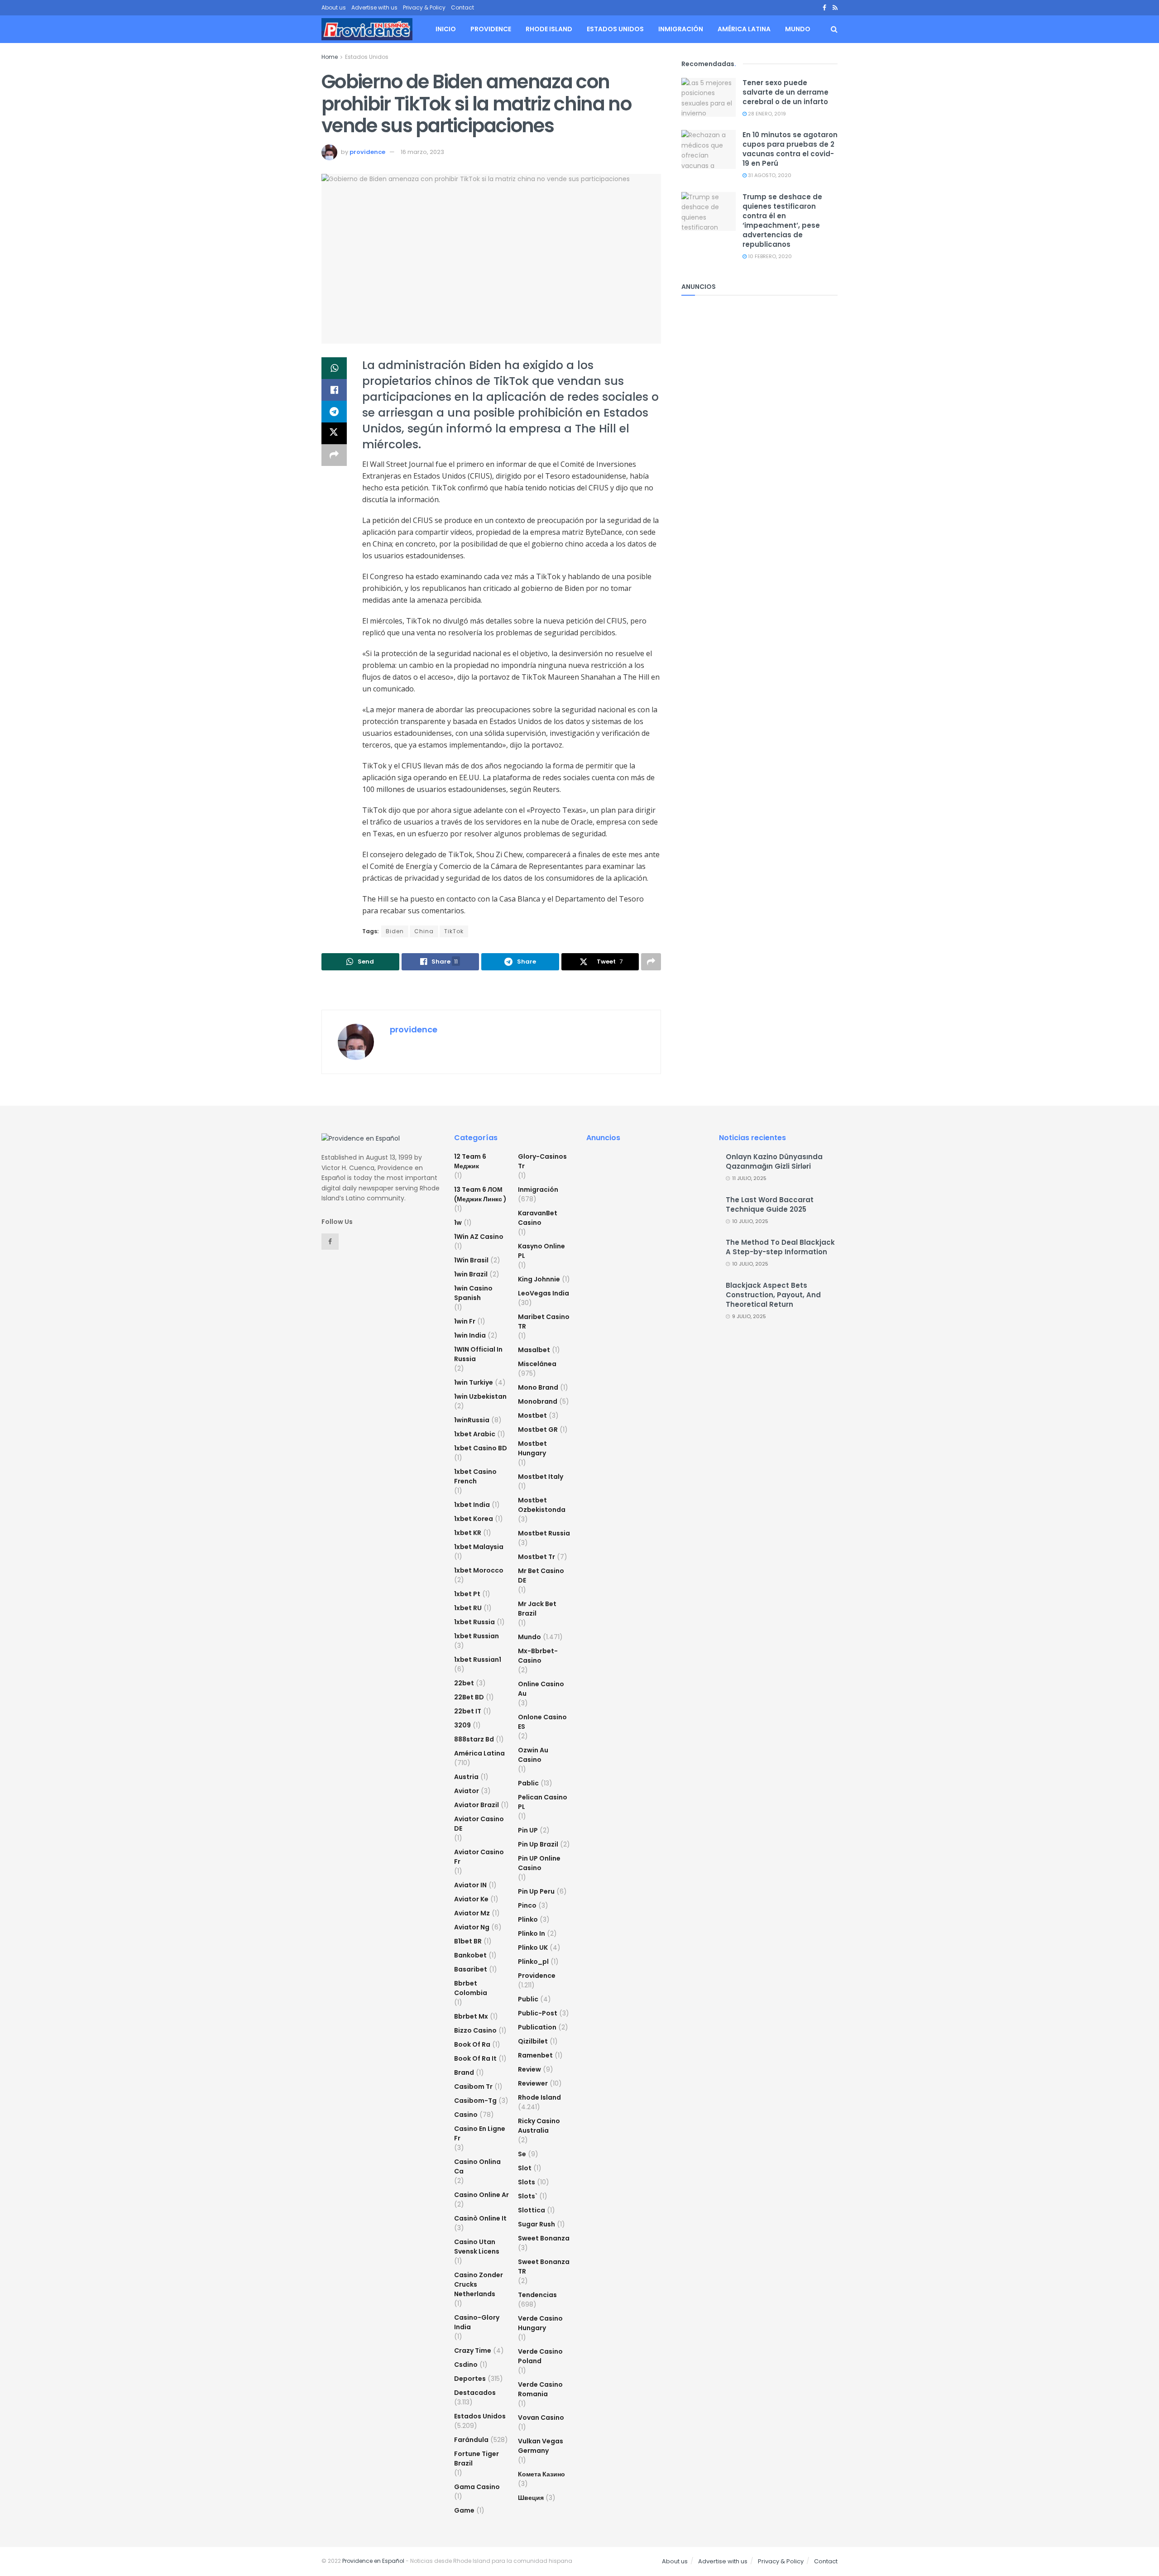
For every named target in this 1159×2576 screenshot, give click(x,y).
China (424, 931)
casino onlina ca (477, 2166)
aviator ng (472, 1927)
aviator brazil (477, 1805)
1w (458, 1223)
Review (529, 2069)
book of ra (472, 2044)
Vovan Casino (541, 2418)
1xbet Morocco (479, 1570)
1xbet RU (468, 1608)
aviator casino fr (479, 1857)
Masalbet (534, 1350)
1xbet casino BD (481, 1448)
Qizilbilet (533, 2041)
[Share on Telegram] (334, 412)
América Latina (744, 29)
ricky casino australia (539, 2126)
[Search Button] (834, 29)
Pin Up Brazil (538, 1844)
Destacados (475, 2393)
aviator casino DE (479, 1824)
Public (528, 1999)
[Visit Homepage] (367, 29)
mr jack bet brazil (537, 1609)
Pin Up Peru (536, 1891)
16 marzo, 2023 (422, 152)
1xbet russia (474, 1622)
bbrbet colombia (471, 1988)
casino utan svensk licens (477, 2247)
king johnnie (539, 1279)
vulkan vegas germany (541, 2446)
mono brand (538, 1387)
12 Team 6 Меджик (470, 1161)
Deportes (470, 2379)
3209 (462, 1725)
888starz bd (474, 1739)
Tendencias (537, 2295)
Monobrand (538, 1401)
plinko (528, 1919)
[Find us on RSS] (835, 8)
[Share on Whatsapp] (334, 368)
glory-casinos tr (542, 1161)
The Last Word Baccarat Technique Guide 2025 (770, 1204)
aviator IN (470, 1885)
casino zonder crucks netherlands (479, 2284)
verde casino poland (540, 2356)
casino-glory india (477, 2322)
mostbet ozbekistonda (542, 1505)
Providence (491, 29)
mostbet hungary (532, 1448)
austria (466, 1777)
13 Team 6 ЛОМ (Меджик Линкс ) (480, 1194)
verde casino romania (540, 2389)
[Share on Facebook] (334, 390)
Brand (464, 2072)
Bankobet (470, 1955)
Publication (537, 2027)
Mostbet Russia (544, 1533)
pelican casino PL (543, 1802)
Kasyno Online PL (541, 1251)
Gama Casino (477, 2487)
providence (367, 152)
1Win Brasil (471, 1260)
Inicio (446, 29)
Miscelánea (537, 1364)
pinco (527, 1905)
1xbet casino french (475, 1476)
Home (330, 57)
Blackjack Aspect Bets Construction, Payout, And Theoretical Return (773, 1295)
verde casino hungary (540, 2323)
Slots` (528, 2196)
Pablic (528, 1783)
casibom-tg (475, 2101)
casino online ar (481, 2195)
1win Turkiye (474, 1382)
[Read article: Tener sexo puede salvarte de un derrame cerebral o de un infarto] (709, 97)
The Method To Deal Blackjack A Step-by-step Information (780, 1247)
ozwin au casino (533, 1755)
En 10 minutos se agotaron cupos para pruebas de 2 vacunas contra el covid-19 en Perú (790, 149)
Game (464, 2510)
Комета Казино (541, 2474)
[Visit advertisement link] (491, 991)
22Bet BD (469, 1697)
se (522, 2154)
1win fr (465, 1321)
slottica (532, 2210)
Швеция (531, 2498)
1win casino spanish (473, 1293)
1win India (470, 1335)
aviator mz (472, 1913)
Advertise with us (374, 7)
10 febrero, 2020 (769, 256)
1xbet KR (468, 1533)
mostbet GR (538, 1430)
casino (466, 2115)
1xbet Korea (474, 1519)
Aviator (467, 1791)
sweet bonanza (544, 2238)
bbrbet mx (471, 2016)
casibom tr (473, 2087)
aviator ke (471, 1899)
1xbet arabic (475, 1434)
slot (525, 2168)
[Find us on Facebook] (824, 8)
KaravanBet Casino (538, 1218)
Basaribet (471, 1969)
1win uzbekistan (480, 1396)
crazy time (473, 2351)
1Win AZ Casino (479, 1237)
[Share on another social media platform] (334, 455)
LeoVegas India (544, 1293)
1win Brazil (471, 1274)
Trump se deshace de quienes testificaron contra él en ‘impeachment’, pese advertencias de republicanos (782, 221)
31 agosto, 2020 (769, 175)
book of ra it (475, 2058)
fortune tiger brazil (477, 2458)
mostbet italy (541, 1477)
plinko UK (533, 1948)
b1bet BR (468, 1941)
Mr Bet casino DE (541, 1576)
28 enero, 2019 (766, 114)
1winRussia (472, 1420)
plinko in (532, 1933)
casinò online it (480, 2218)
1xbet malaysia (479, 1547)
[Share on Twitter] (334, 433)
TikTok (454, 931)
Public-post (538, 2013)
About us (334, 7)
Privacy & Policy (424, 7)
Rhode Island (549, 29)
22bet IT (468, 1711)
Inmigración (681, 29)
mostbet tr (536, 1557)
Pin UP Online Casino (539, 1863)
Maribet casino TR (544, 1322)
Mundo (798, 29)
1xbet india (472, 1505)
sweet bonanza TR (544, 2267)
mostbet (532, 1415)
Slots (527, 2182)
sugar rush (536, 2224)
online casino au (541, 1689)
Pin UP (528, 1830)
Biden (395, 931)
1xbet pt (467, 1594)
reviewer (533, 2083)
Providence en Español (373, 2561)
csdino (466, 2365)
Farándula (471, 2440)
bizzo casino (475, 2030)
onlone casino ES (542, 1722)
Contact (462, 7)
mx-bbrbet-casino (538, 1656)
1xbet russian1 (478, 1660)
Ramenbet (535, 2055)
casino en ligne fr (480, 2133)
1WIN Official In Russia (478, 1354)
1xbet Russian (477, 1636)
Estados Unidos (615, 29)
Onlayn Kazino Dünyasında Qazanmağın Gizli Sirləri (774, 1161)
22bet (464, 1683)
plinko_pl (533, 1962)
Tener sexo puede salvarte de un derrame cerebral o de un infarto (785, 92)
